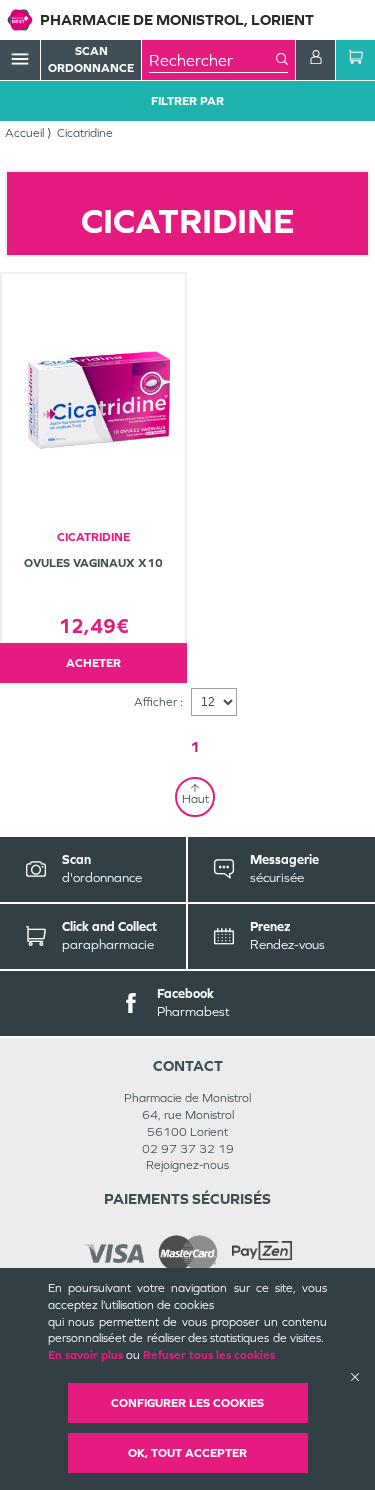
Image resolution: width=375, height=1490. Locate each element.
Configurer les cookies (187, 1403)
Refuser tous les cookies (209, 1355)
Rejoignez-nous (187, 1165)
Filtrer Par (187, 101)
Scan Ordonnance (91, 59)
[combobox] (212, 60)
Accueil (24, 133)
